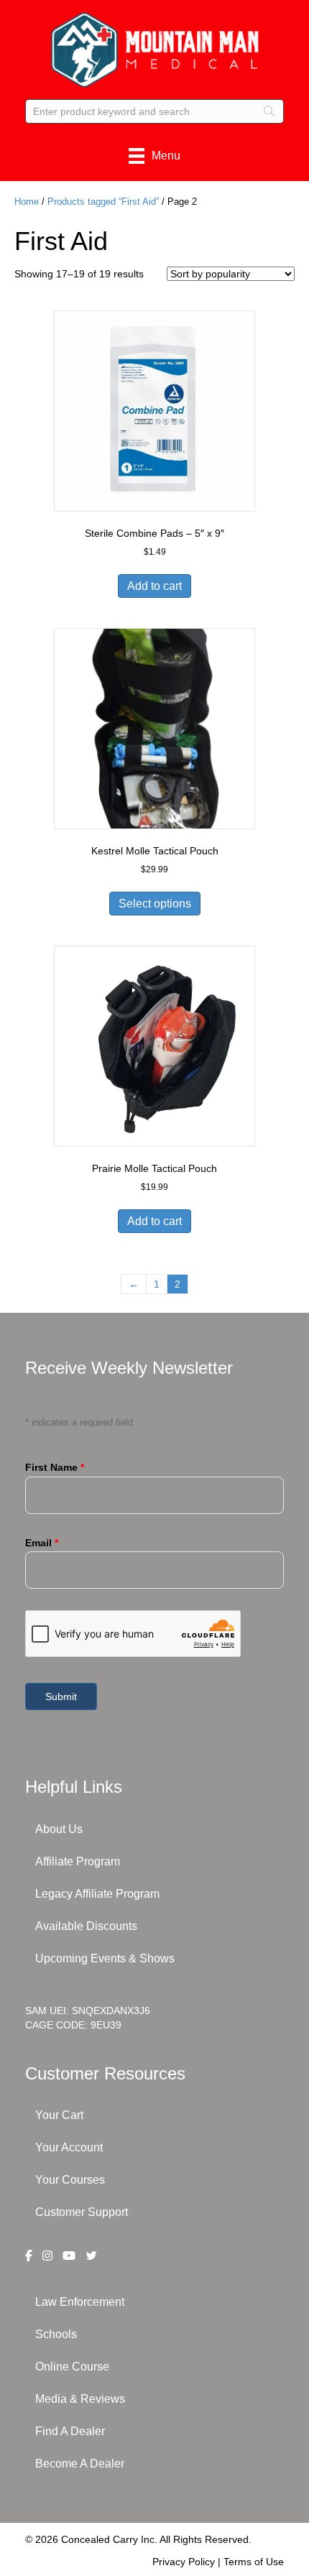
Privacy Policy (184, 2562)
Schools (56, 2334)
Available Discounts (86, 1926)
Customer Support (82, 2212)
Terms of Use (254, 2562)
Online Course (72, 2367)
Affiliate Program (78, 1861)
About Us (59, 1829)
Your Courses (70, 2180)
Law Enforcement (80, 2302)
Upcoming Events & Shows (105, 1958)
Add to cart (154, 586)
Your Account (69, 2147)
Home (27, 202)
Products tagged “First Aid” (103, 202)
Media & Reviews (80, 2399)
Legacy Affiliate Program (97, 1894)
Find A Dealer (70, 2431)
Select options (155, 904)
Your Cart (59, 2115)
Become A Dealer (80, 2464)
